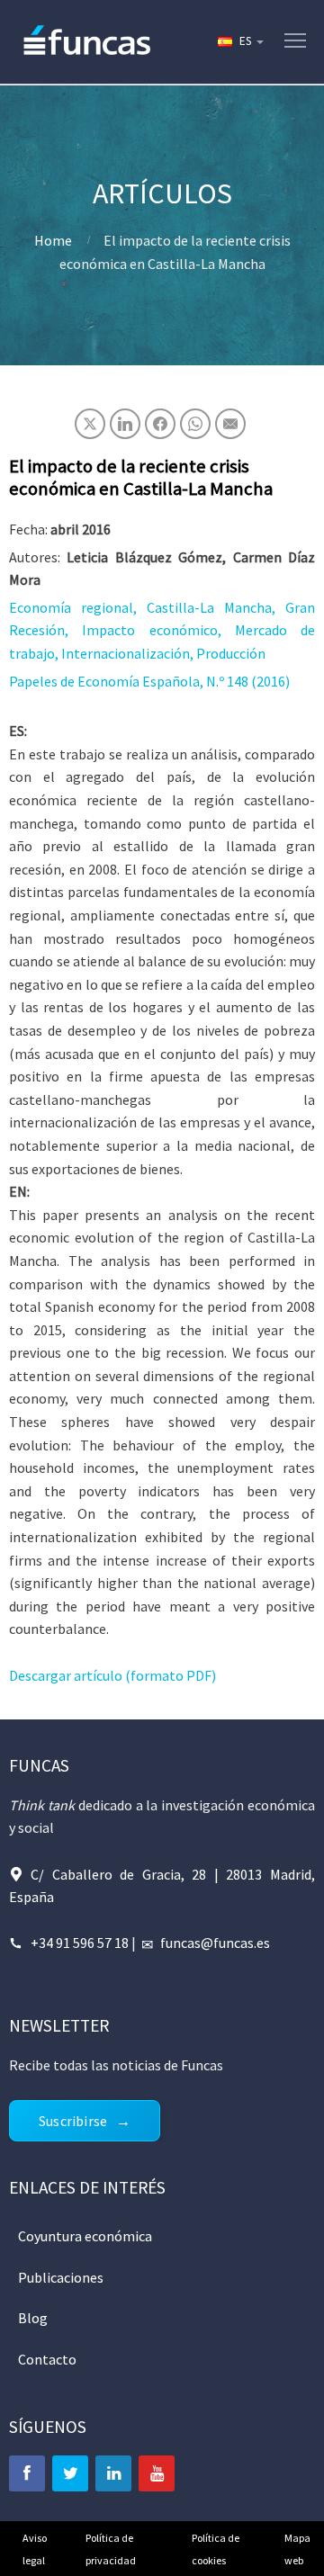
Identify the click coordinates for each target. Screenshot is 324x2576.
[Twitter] (70, 2473)
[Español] (239, 41)
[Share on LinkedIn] (125, 424)
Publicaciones (61, 2277)
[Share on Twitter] (90, 424)
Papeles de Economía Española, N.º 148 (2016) (149, 681)
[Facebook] (27, 2473)
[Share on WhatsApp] (195, 424)
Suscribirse (73, 2121)
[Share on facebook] (160, 424)
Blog (33, 2318)
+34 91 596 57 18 (80, 1943)
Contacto (47, 2359)
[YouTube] (157, 2473)
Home (53, 240)
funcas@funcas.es (215, 1943)
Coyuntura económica (85, 2236)
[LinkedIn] (113, 2473)
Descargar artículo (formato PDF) (112, 1675)
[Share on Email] (230, 424)
